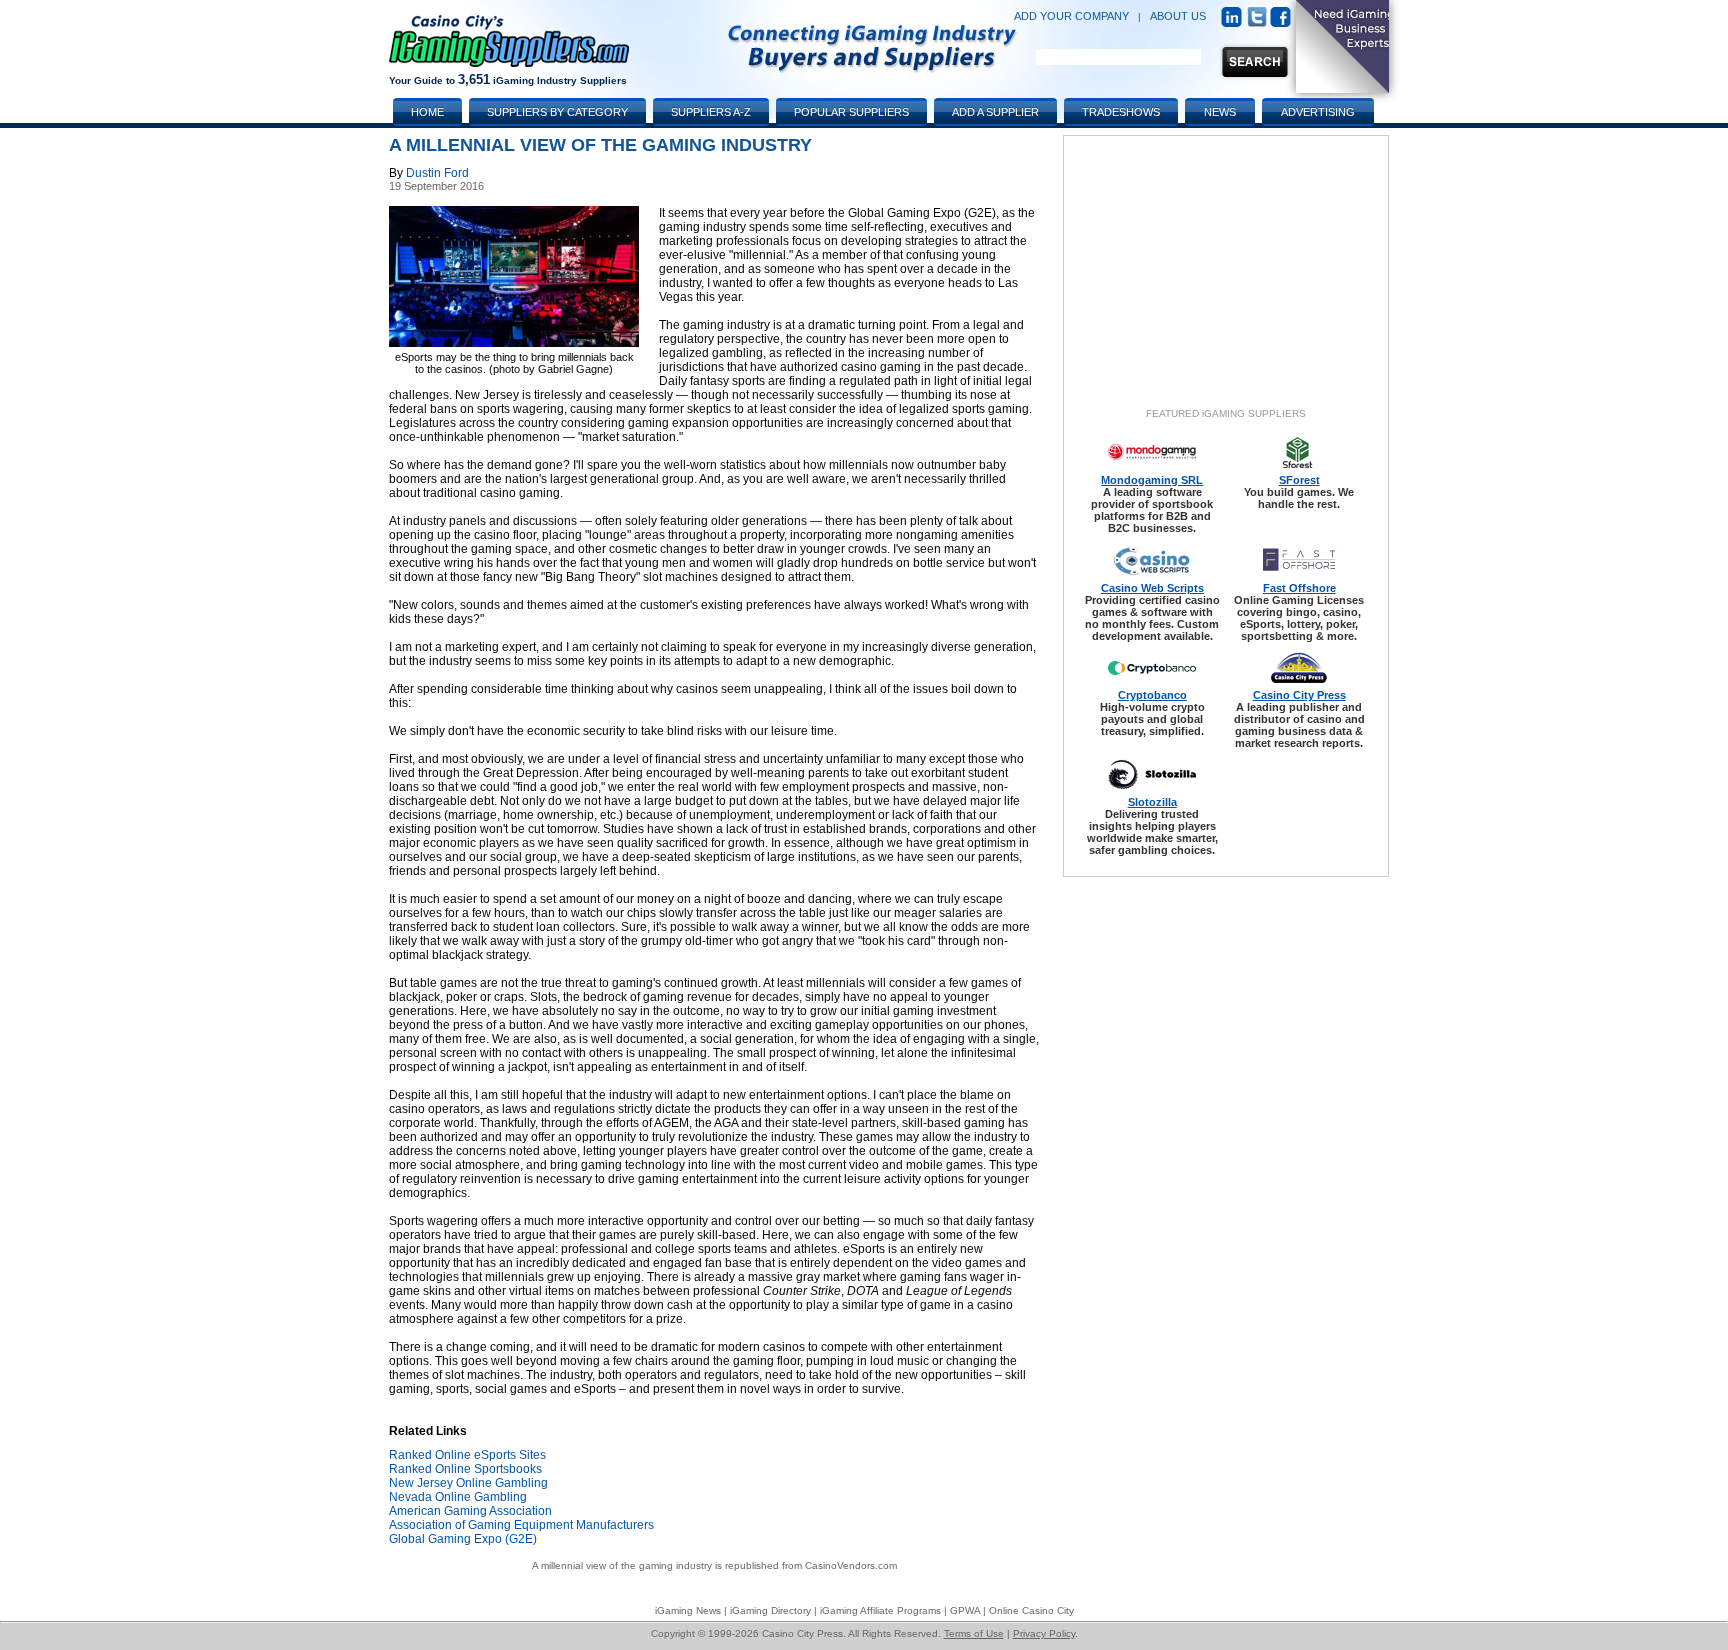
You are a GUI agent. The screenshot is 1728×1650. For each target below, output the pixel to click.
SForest (1299, 480)
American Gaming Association (470, 1511)
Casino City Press (1299, 695)
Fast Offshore (1299, 588)
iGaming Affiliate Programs (880, 1610)
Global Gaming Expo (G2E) (463, 1539)
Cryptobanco (1152, 695)
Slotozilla (1152, 802)
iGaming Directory (770, 1610)
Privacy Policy (1044, 1633)
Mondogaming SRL (1152, 480)
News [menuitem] (1220, 112)
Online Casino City (1031, 1610)
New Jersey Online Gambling (468, 1483)
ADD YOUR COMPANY (1071, 16)
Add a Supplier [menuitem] (995, 112)
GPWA (965, 1610)
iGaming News (688, 1610)
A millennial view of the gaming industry (622, 1565)
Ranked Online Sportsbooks (465, 1469)
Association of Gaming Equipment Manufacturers (521, 1525)
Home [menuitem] (427, 112)
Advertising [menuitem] (1318, 112)
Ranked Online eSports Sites (467, 1455)
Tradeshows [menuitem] (1121, 112)
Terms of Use (974, 1633)
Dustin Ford (437, 173)
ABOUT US (1178, 16)
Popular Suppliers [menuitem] (851, 112)
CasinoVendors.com (851, 1565)
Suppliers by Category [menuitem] (557, 112)
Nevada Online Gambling (458, 1497)
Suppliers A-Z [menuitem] (711, 112)
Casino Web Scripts (1152, 588)
